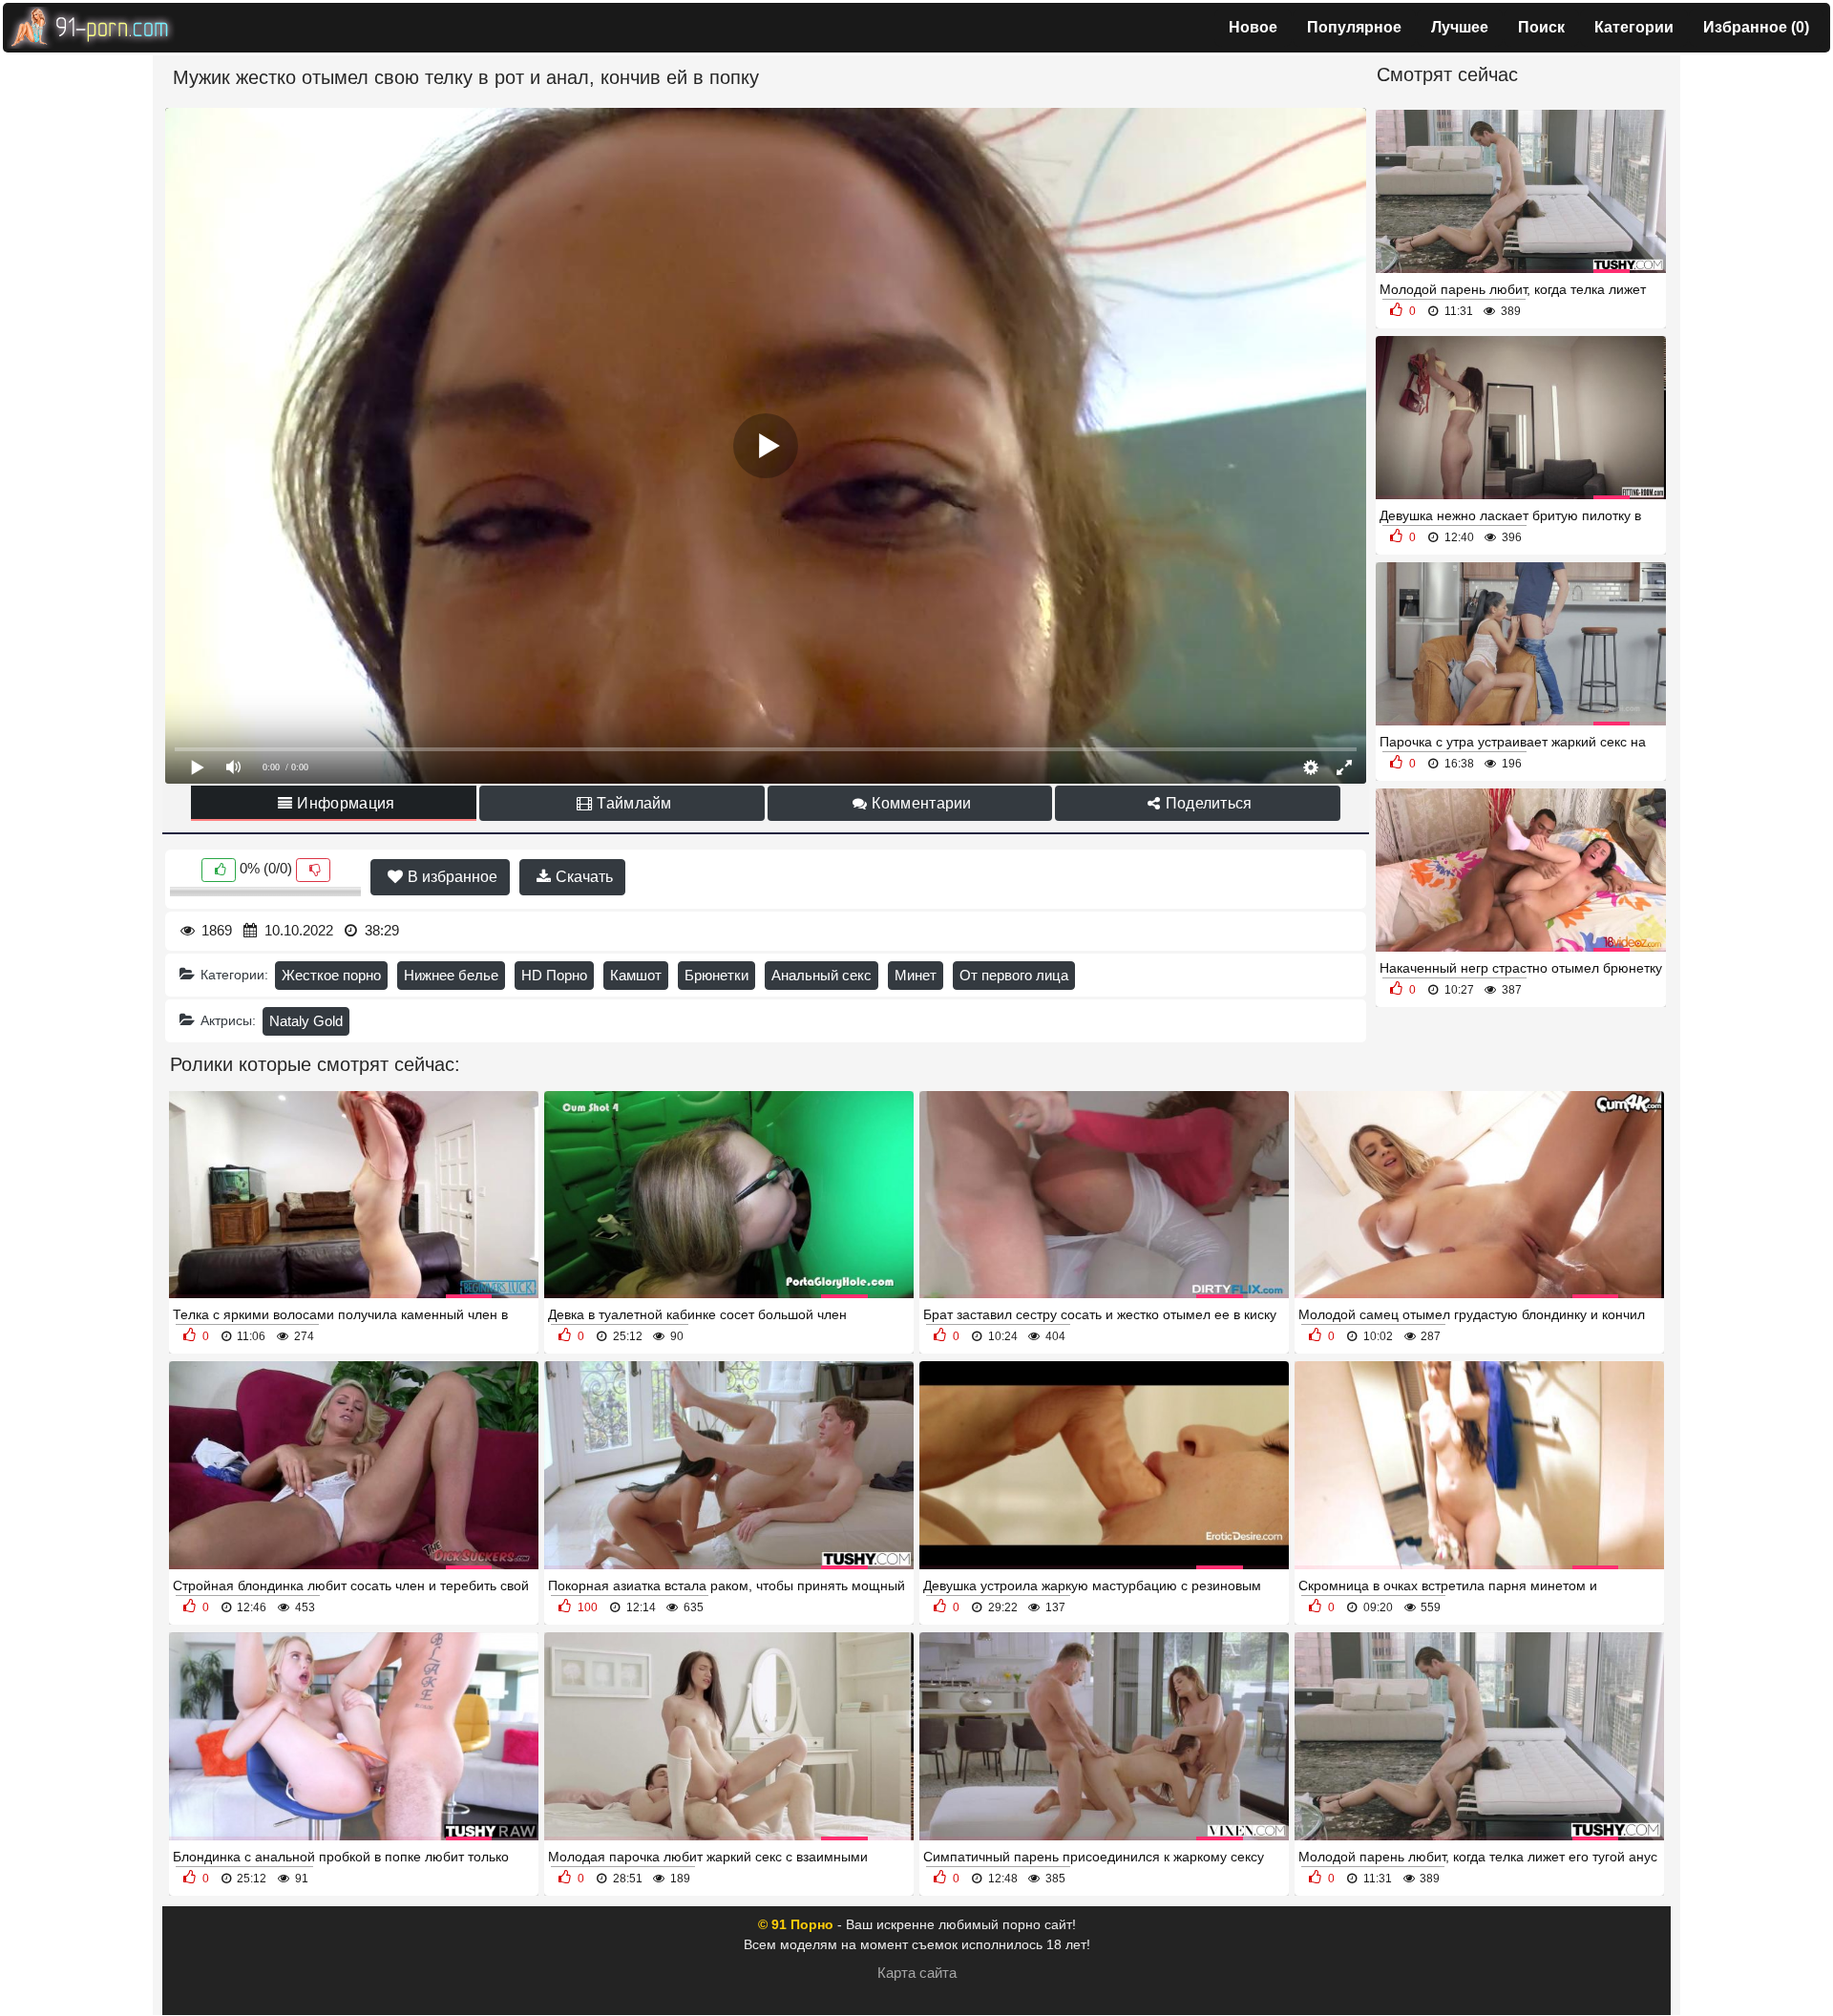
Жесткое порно (331, 975)
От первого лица (1014, 975)
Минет (916, 975)
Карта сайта (917, 1973)
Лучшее (1460, 27)
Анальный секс (822, 975)
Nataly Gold (306, 1021)
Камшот (636, 975)
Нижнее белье (451, 975)
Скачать (582, 877)
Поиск (1541, 27)
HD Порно (554, 975)
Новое (1253, 27)
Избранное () (1756, 27)
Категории (1634, 27)
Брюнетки (716, 975)
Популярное (1354, 27)
